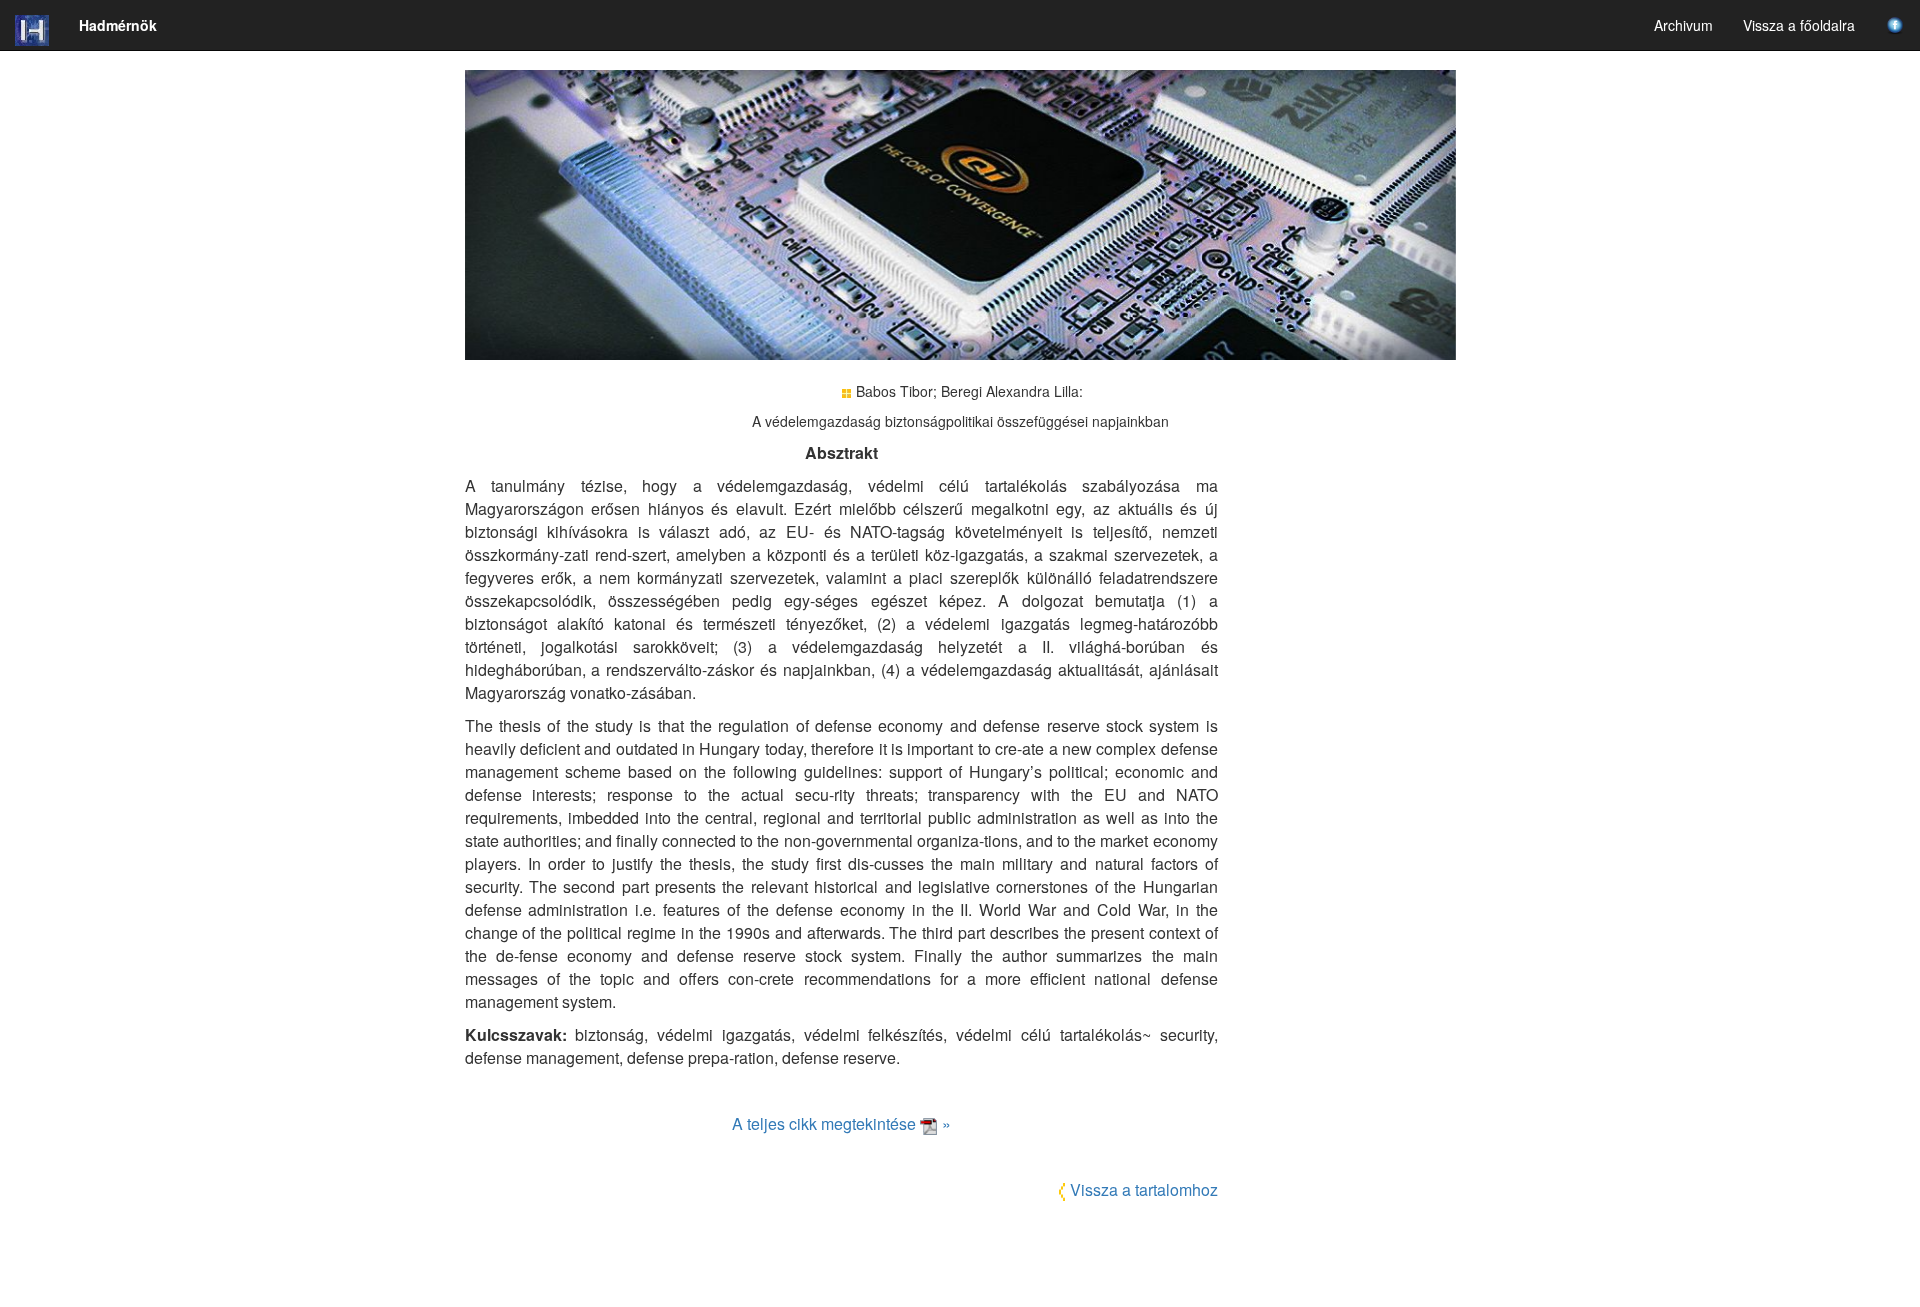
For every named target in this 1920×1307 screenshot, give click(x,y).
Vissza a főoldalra (1799, 25)
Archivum (1683, 25)
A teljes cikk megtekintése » (841, 1123)
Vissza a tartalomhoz (1144, 1189)
